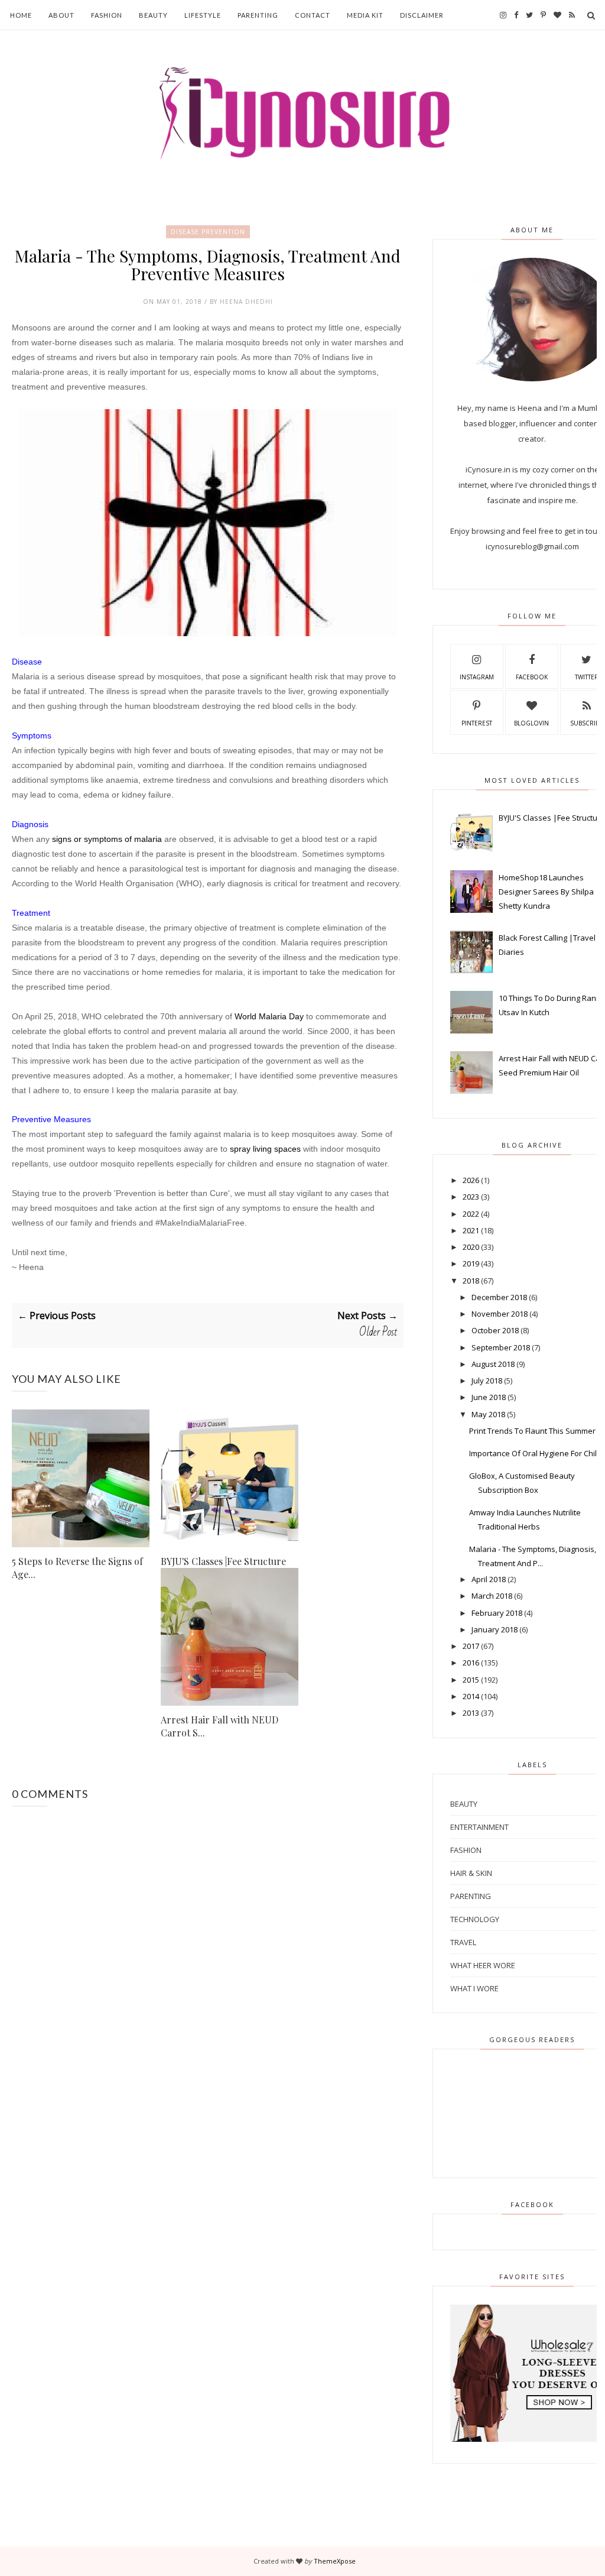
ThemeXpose (335, 2561)
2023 (471, 1197)
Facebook (532, 677)
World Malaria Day (269, 1016)
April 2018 (489, 1579)
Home (21, 15)
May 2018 (488, 1414)
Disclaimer (422, 15)
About (61, 15)
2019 (471, 1263)
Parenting (258, 15)
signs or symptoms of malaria (107, 839)
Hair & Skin (471, 1873)
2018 (471, 1281)
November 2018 (500, 1314)
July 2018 (487, 1381)
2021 (471, 1230)
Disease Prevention (208, 232)
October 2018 (495, 1330)
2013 (471, 1713)
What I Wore (474, 1988)
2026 (471, 1180)
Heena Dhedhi (246, 302)
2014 (471, 1696)
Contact (313, 15)
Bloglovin (531, 723)
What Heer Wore (483, 1965)
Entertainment (479, 1827)
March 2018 (492, 1596)
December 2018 (499, 1297)
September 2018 (501, 1347)
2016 (471, 1663)
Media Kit (365, 15)
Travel (463, 1942)
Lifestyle (203, 15)
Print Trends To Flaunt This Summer (532, 1431)
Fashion (107, 15)
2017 (471, 1646)
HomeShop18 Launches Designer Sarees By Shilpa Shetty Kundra (546, 892)
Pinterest (477, 723)
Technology (475, 1919)
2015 (471, 1680)
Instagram (477, 677)
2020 (471, 1247)
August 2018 (493, 1364)
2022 (471, 1214)
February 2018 (497, 1613)
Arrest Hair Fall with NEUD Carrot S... (219, 1726)
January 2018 (495, 1629)
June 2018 (489, 1397)
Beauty (153, 15)
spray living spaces (265, 1149)
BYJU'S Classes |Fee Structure (223, 1561)
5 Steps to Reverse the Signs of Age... (77, 1568)
